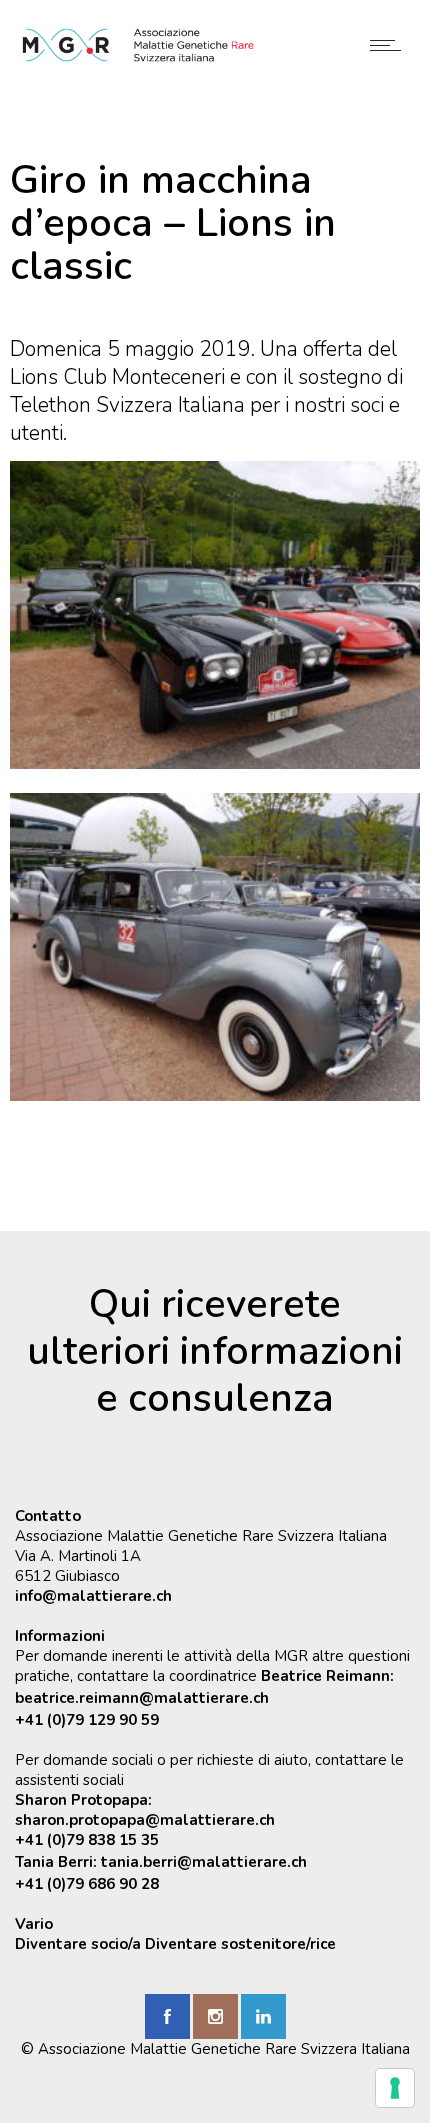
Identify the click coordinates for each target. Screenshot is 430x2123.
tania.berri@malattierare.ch (204, 1862)
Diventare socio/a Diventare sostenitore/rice (175, 1944)
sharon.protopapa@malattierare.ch (145, 1820)
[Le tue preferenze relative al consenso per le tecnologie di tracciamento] (395, 2088)
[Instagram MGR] (215, 2016)
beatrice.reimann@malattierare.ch (142, 1698)
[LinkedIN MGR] (263, 2016)
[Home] (138, 58)
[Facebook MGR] (167, 2016)
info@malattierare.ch (93, 1596)
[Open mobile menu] (390, 45)
